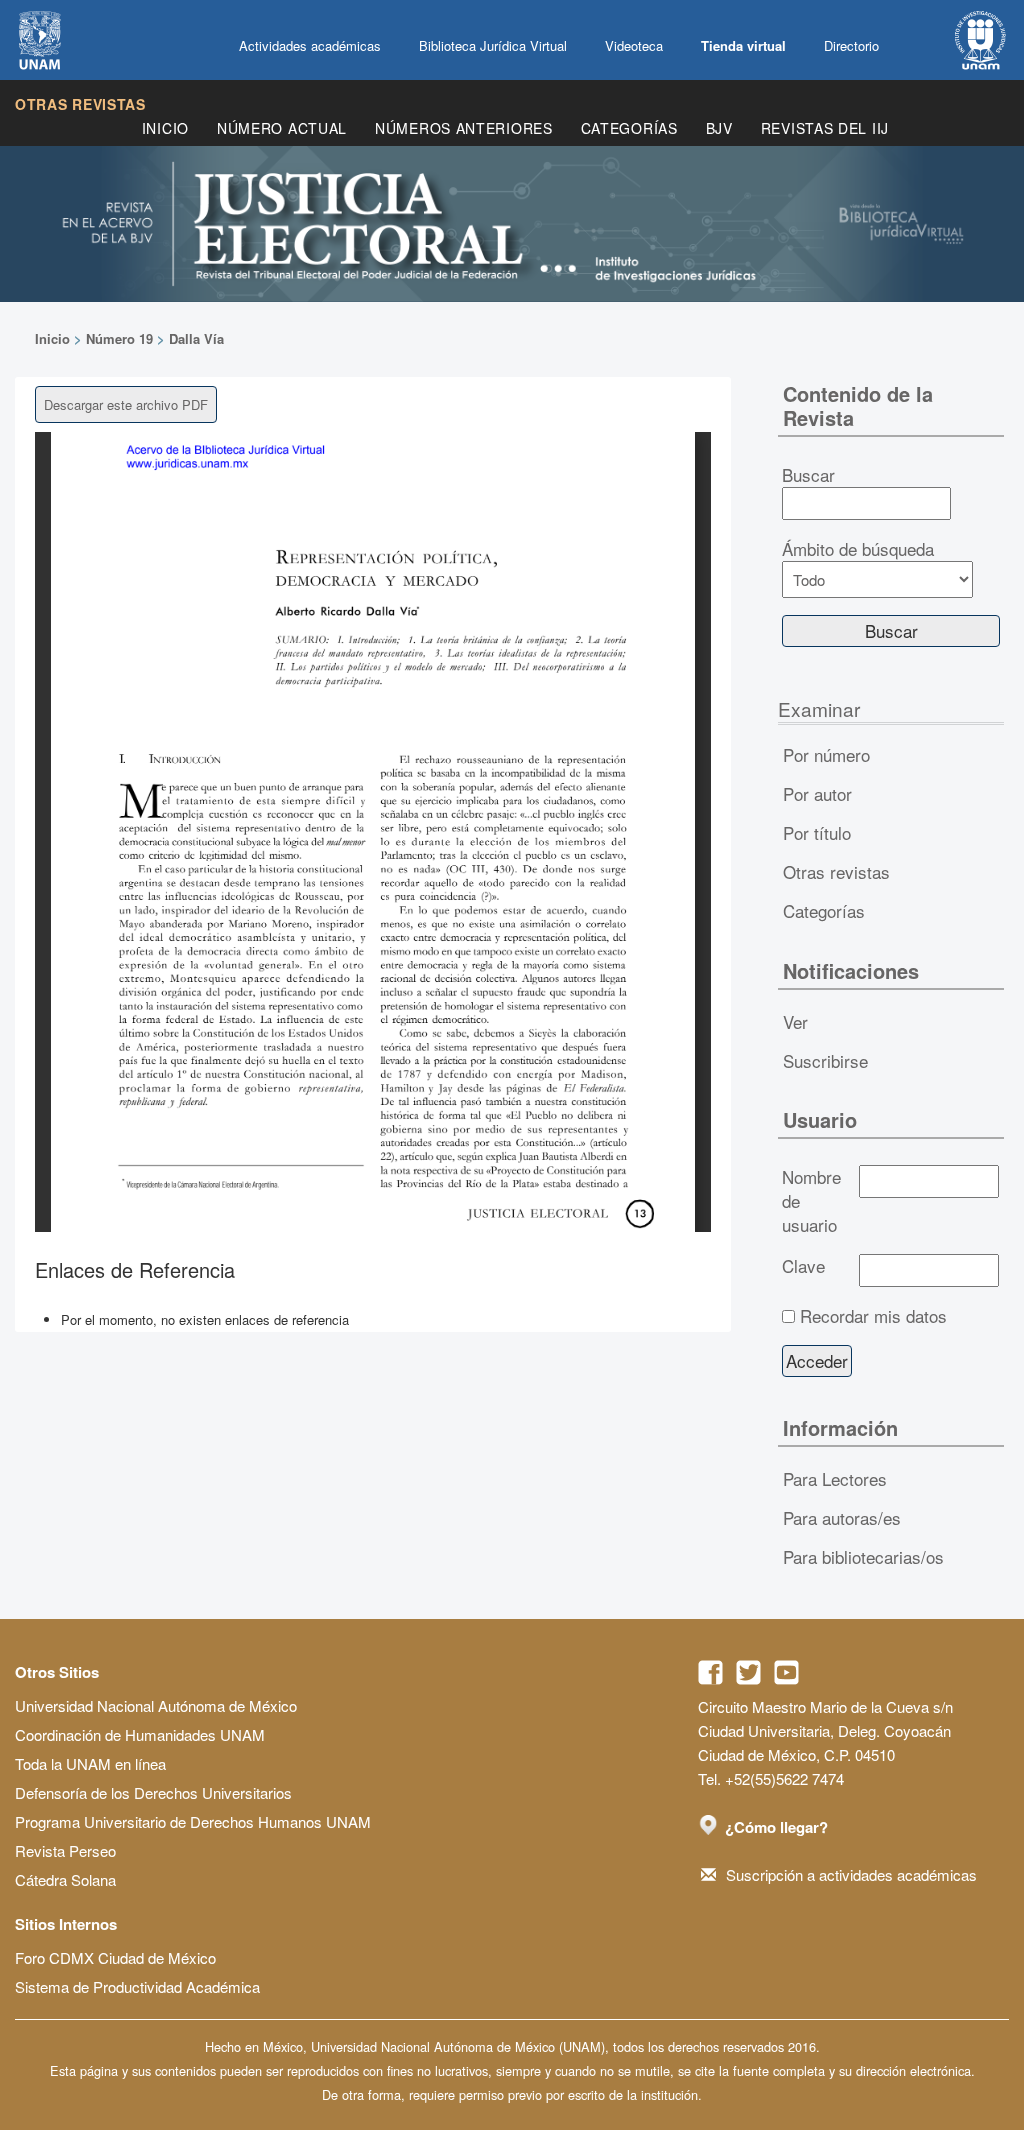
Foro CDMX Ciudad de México (115, 1957)
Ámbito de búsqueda (858, 549)
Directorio (851, 45)
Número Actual (282, 128)
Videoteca (634, 45)
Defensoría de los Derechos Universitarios (153, 1792)
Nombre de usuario (811, 1201)
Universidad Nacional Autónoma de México (156, 1705)
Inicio (165, 128)
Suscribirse (825, 1060)
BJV (719, 128)
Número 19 (119, 338)
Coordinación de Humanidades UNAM (140, 1734)
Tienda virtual (743, 45)
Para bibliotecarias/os (863, 1556)
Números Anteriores (464, 128)
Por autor (817, 793)
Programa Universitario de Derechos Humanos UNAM (193, 1821)
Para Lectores (835, 1478)
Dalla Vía (196, 338)
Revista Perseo (65, 1850)
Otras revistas (80, 104)
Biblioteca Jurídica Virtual (493, 45)
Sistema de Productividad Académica (137, 1986)
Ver (795, 1021)
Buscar (808, 475)
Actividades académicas (310, 45)
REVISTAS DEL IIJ (825, 128)
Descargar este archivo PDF (126, 404)
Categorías (629, 128)
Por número (826, 754)
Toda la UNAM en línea (90, 1763)
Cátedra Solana (65, 1879)
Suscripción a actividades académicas (851, 1874)
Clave (803, 1266)
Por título (817, 832)
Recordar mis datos (873, 1316)
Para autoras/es (842, 1517)
